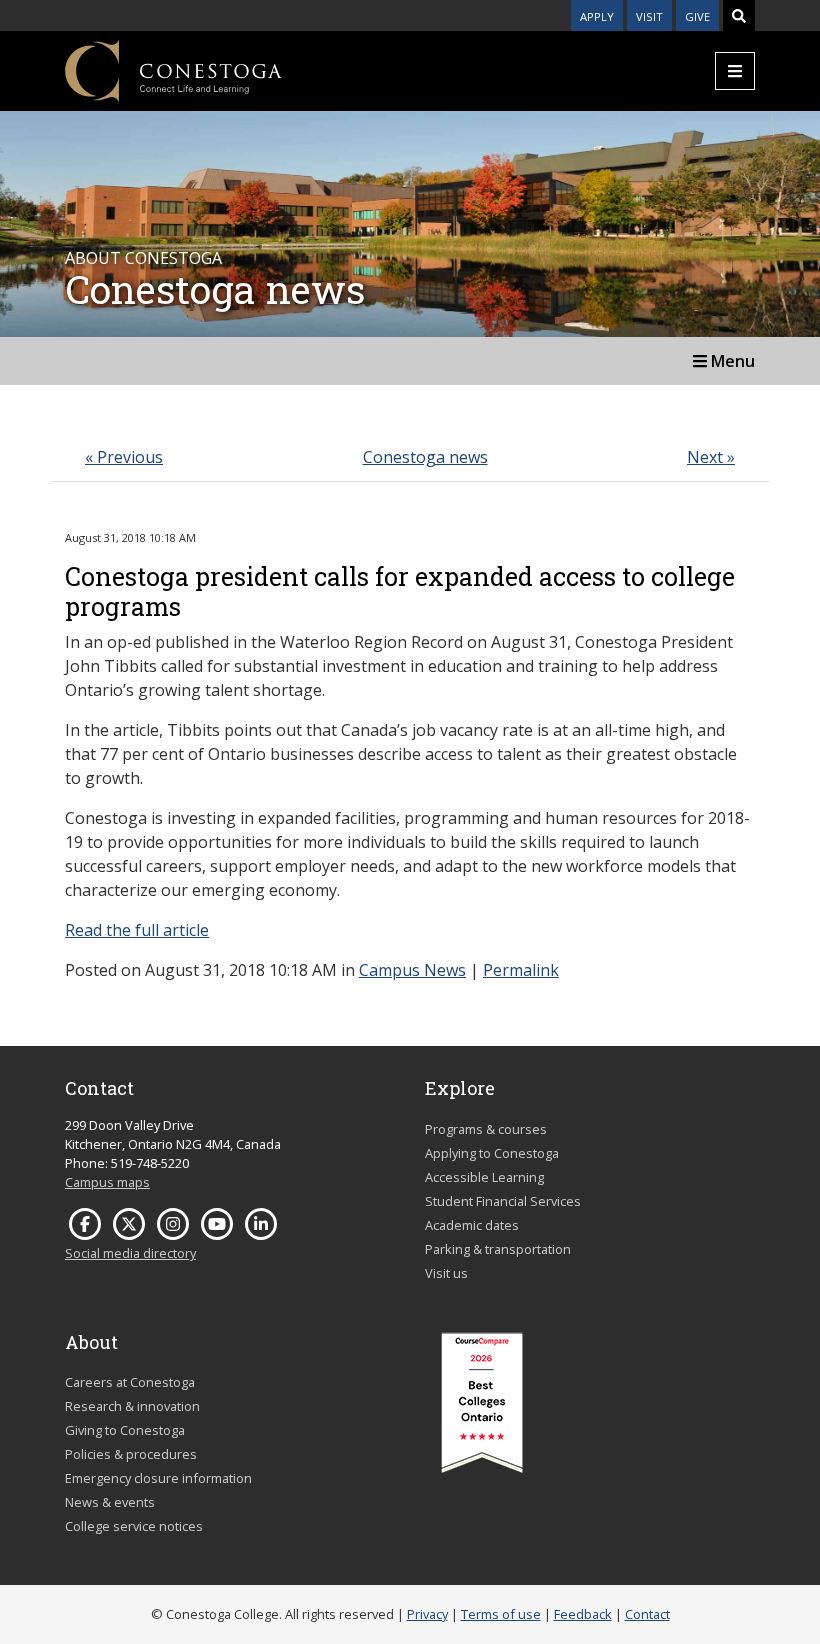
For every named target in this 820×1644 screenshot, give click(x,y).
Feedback (583, 1614)
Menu (731, 361)
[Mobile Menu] (735, 71)
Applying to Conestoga (492, 1153)
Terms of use (501, 1614)
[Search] (739, 15)
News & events (110, 1502)
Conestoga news (425, 457)
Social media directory (130, 1253)
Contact (647, 1614)
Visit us (446, 1273)
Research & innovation (132, 1406)
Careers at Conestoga (130, 1382)
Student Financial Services (503, 1201)
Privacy (427, 1614)
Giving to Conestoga (125, 1430)
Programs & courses (486, 1129)
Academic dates (472, 1225)
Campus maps (107, 1182)
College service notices (134, 1526)
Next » (711, 457)
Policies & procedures (131, 1454)
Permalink (521, 970)
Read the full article (137, 930)
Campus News (412, 970)
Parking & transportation (498, 1249)
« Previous (124, 457)
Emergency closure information (158, 1478)
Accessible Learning (484, 1177)
